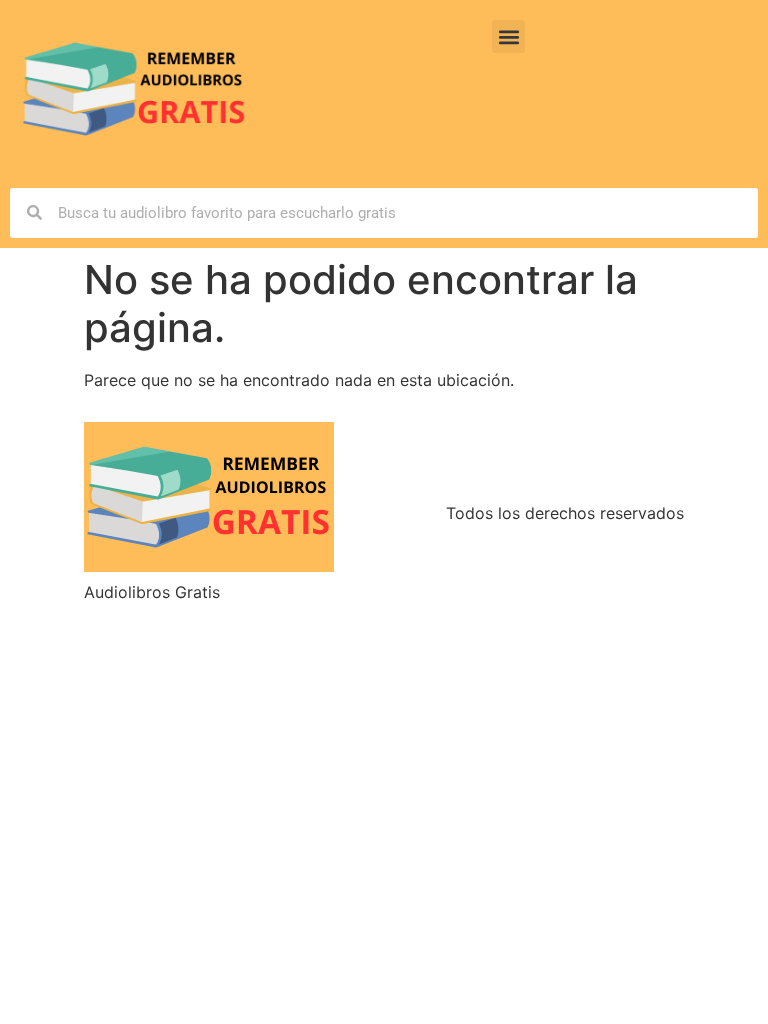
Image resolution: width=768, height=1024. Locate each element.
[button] (508, 36)
